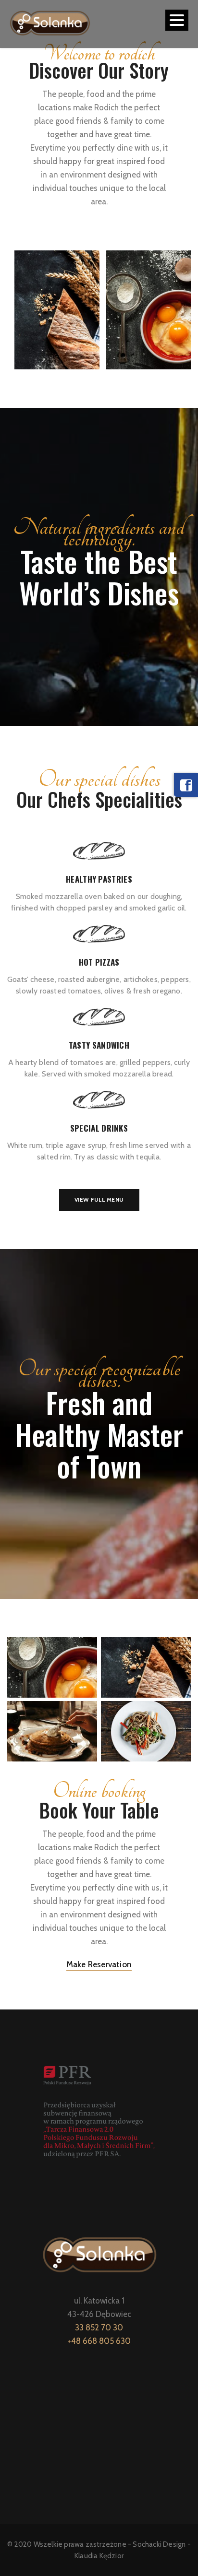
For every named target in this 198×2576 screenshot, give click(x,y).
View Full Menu (99, 1199)
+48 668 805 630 (99, 2341)
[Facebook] (186, 785)
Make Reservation (99, 1964)
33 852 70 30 (99, 2328)
